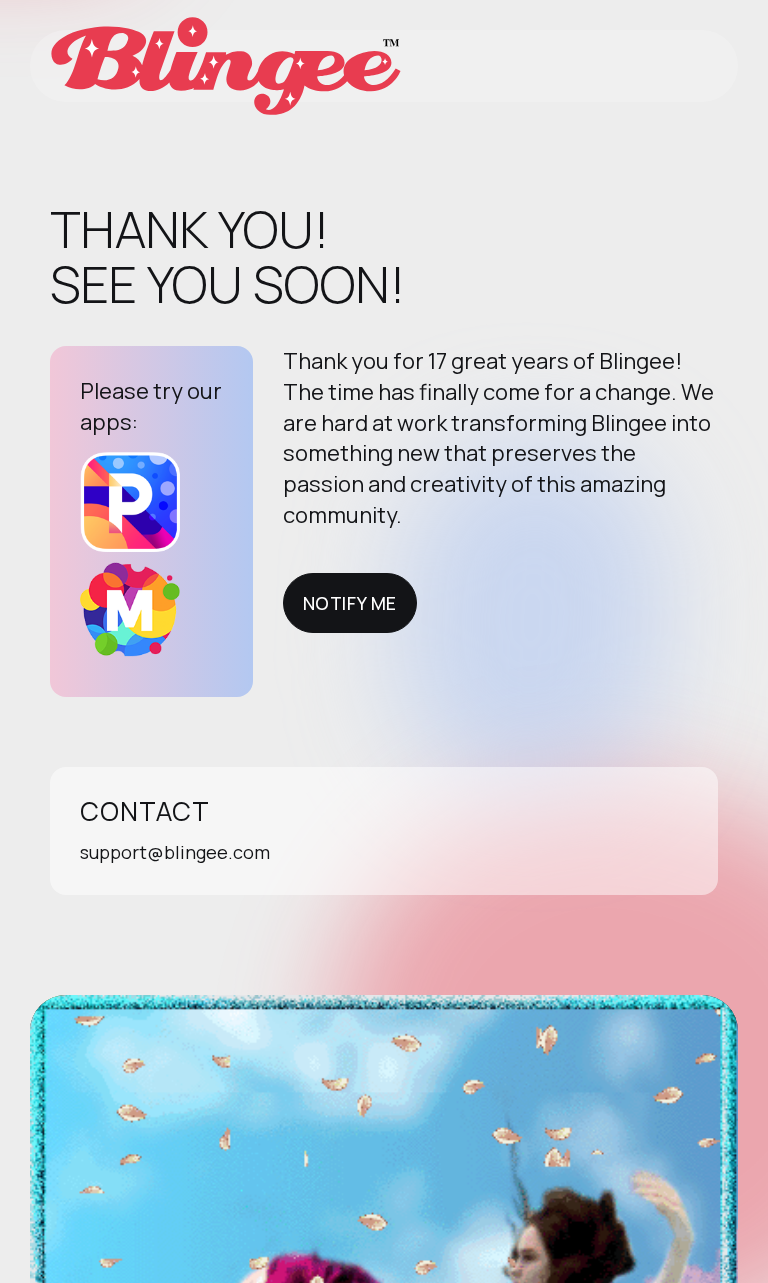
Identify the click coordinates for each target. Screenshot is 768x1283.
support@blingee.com (175, 852)
